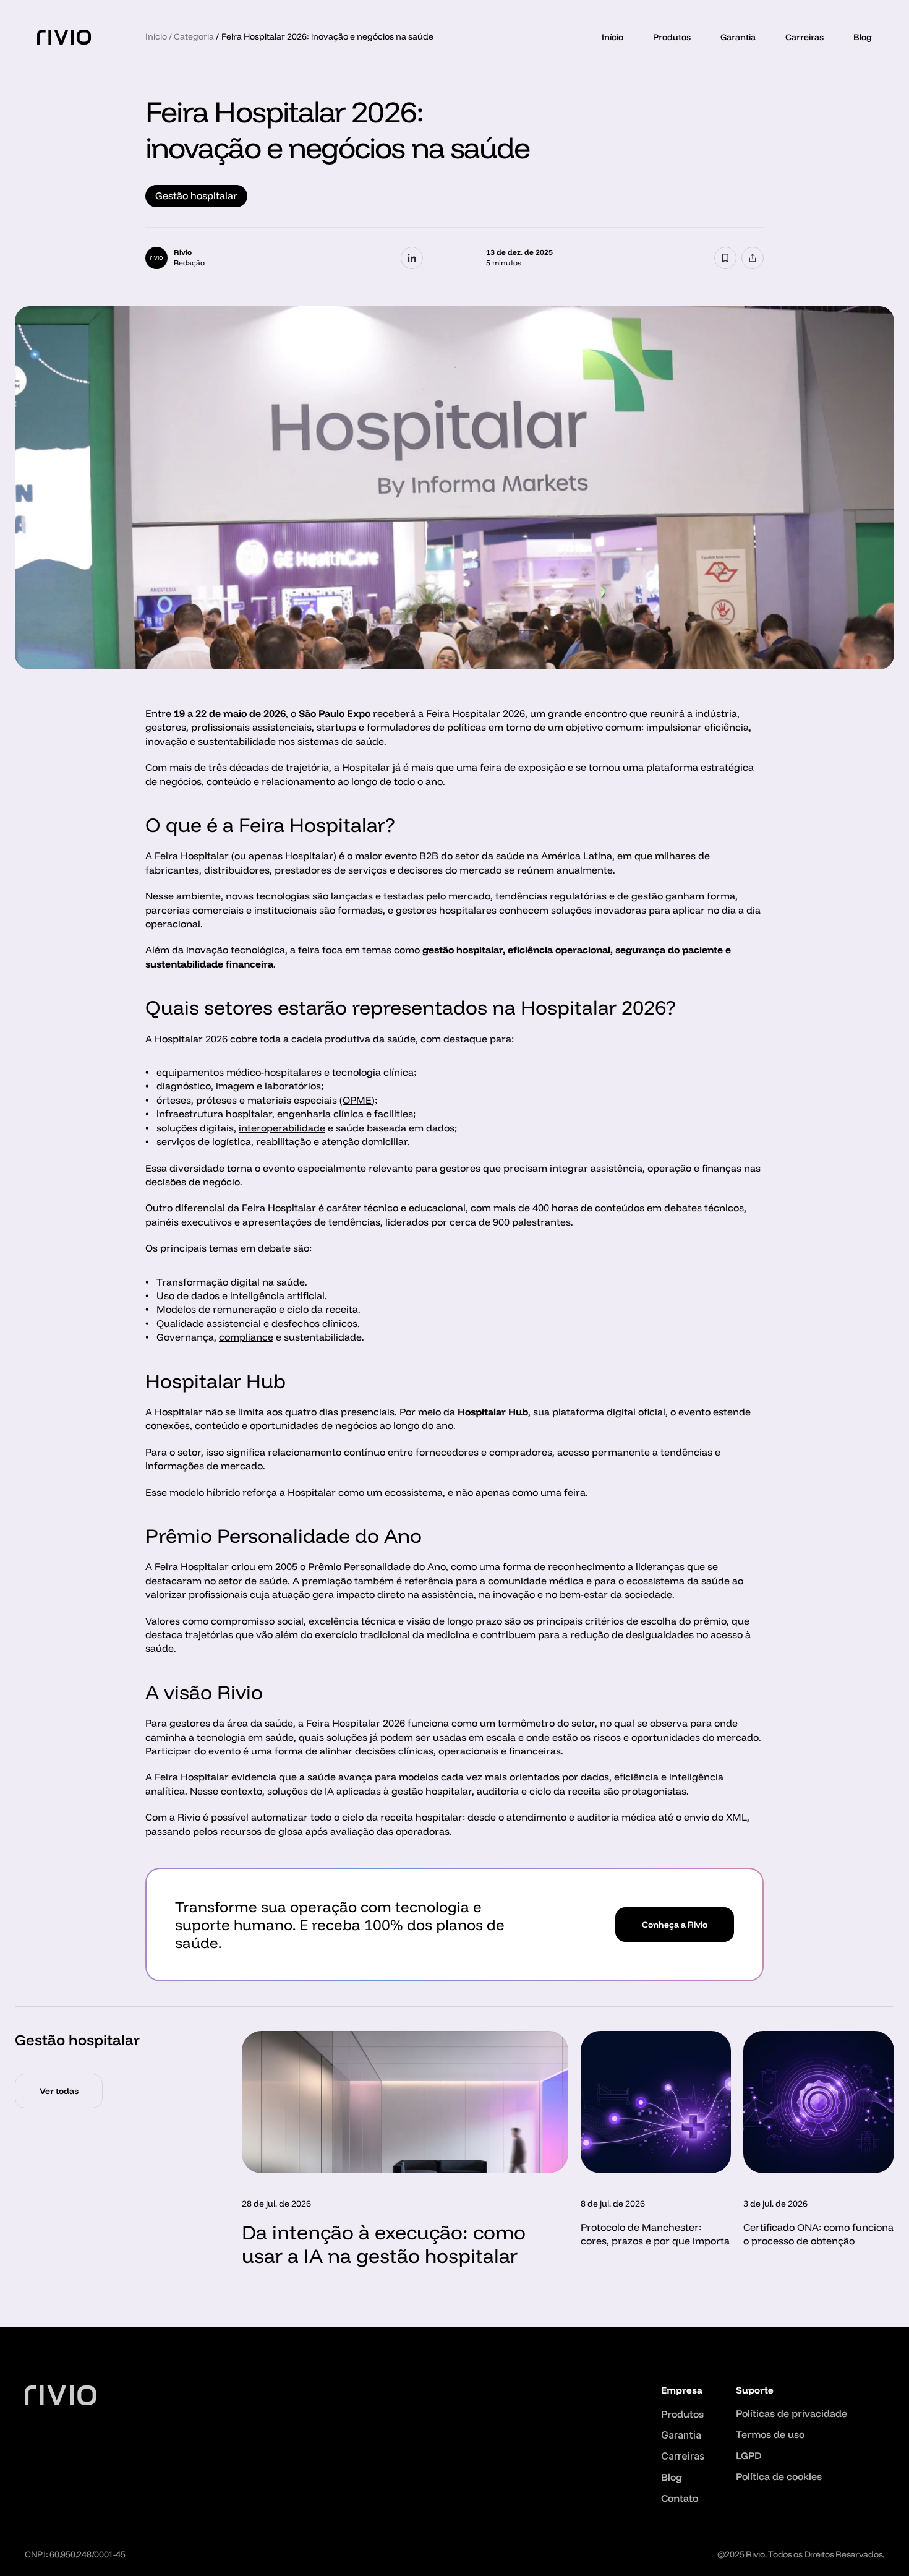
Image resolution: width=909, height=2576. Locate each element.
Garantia (738, 37)
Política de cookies (779, 2476)
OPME (357, 1100)
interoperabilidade (282, 1128)
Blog (863, 37)
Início (612, 37)
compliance (246, 1337)
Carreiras (804, 37)
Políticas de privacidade (792, 2413)
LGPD (749, 2455)
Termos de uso (770, 2434)
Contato (680, 2498)
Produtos (672, 37)
